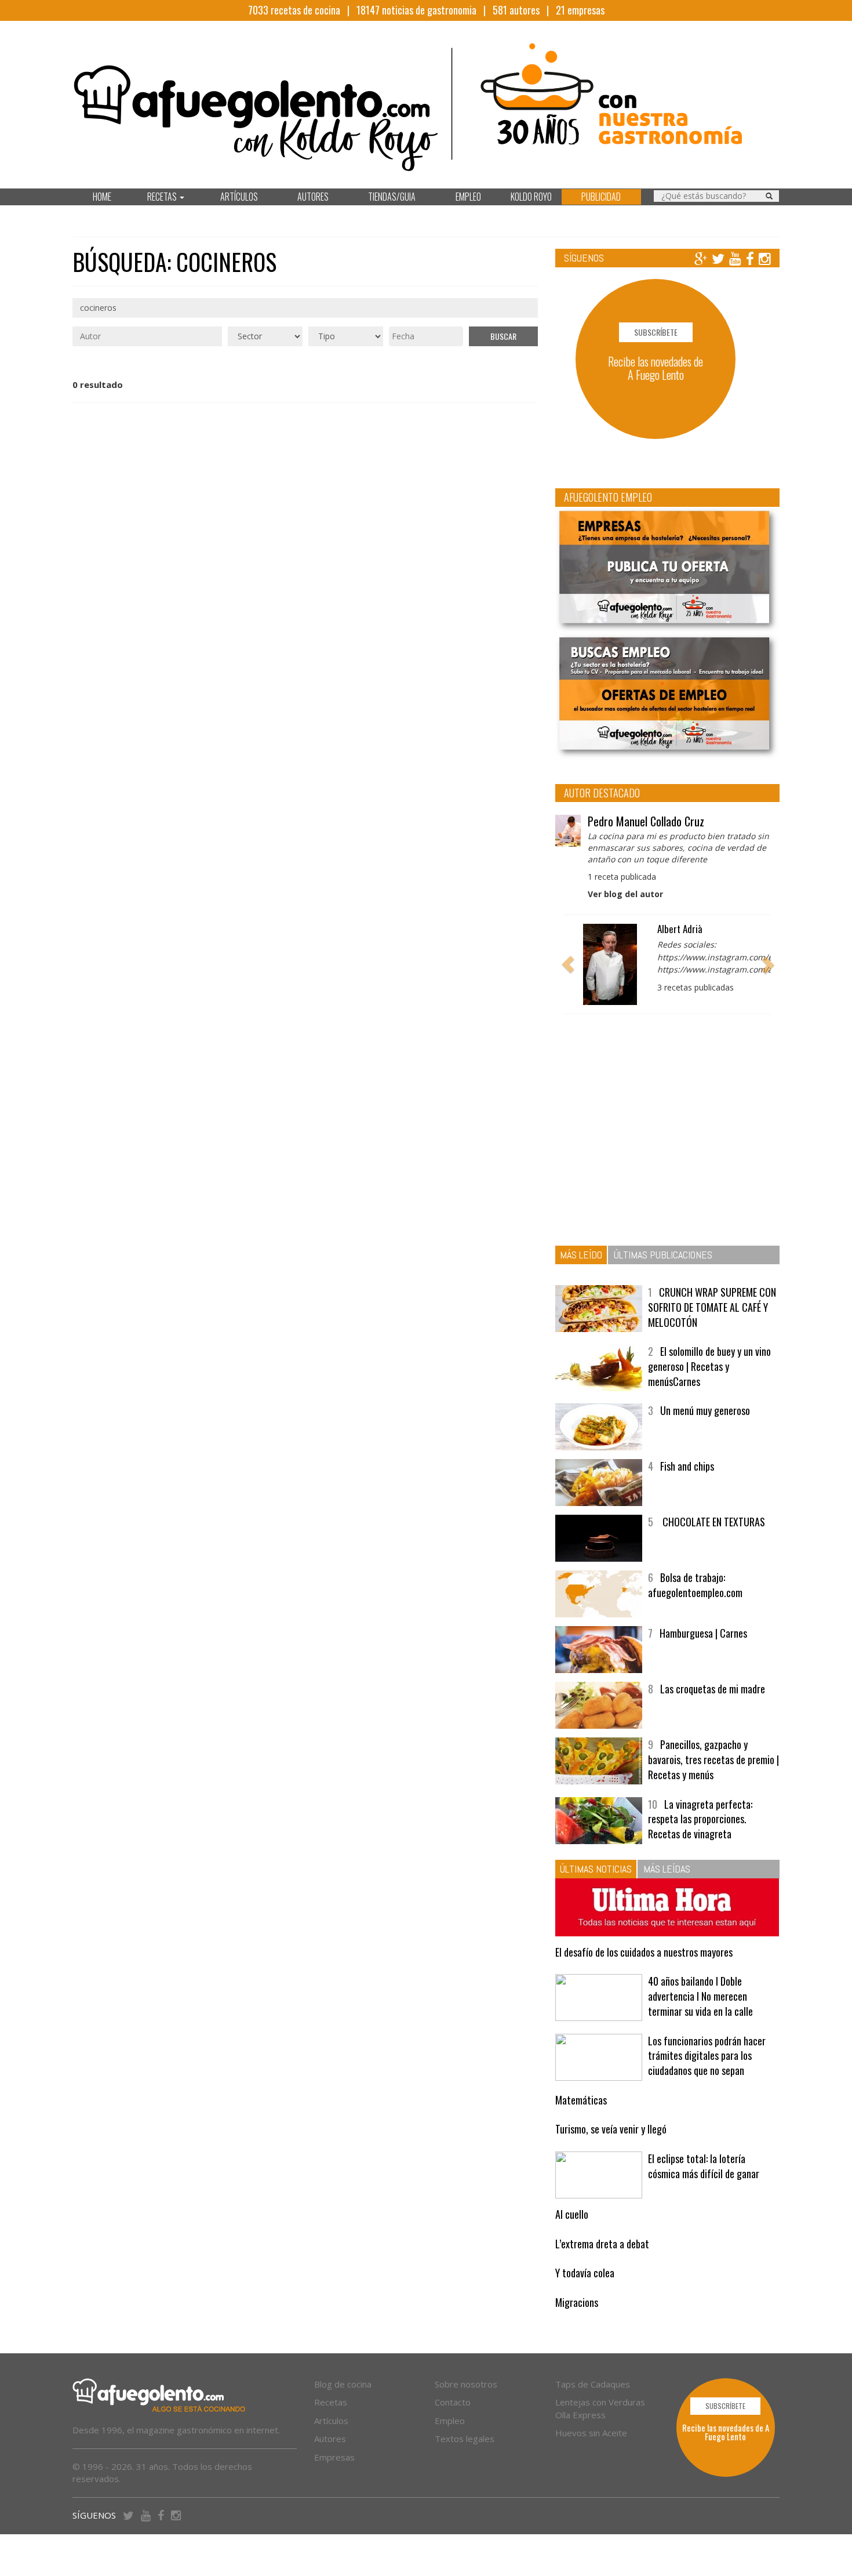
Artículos (331, 2421)
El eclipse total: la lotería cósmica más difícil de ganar (704, 2166)
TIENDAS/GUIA (392, 197)
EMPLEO (468, 197)
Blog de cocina (343, 2384)
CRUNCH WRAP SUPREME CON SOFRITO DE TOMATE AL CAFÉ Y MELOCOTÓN (712, 1307)
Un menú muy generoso (705, 1410)
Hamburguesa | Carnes (703, 1633)
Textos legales (465, 2439)
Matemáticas (581, 2100)
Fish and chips (687, 1466)
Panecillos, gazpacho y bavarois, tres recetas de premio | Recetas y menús (713, 1759)
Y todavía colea (585, 2273)
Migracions (577, 2302)
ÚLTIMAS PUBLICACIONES (663, 1255)
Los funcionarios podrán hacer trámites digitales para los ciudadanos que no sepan (707, 2056)
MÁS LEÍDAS (667, 1869)
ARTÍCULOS (239, 197)
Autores (330, 2439)
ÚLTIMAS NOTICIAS (596, 1869)
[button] (568, 964)
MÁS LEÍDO (581, 1255)
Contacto (453, 2402)
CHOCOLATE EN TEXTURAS (713, 1522)
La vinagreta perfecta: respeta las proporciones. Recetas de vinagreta (700, 1819)
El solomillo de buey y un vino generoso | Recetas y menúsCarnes (709, 1366)
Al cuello (572, 2214)
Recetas (331, 2402)
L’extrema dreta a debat (602, 2244)
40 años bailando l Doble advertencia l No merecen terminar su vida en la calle (700, 1996)
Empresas (334, 2457)
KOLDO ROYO (531, 197)
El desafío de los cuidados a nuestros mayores (644, 1952)
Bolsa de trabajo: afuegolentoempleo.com (695, 1585)
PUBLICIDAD (601, 197)
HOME (102, 197)
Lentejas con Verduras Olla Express (600, 2408)
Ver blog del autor (625, 894)
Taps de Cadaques (593, 2384)
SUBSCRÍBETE (656, 332)
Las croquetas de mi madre (713, 1689)
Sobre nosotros (466, 2384)
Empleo (450, 2421)
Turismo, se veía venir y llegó (611, 2129)
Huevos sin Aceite (591, 2433)
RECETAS (163, 197)
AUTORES (313, 197)
